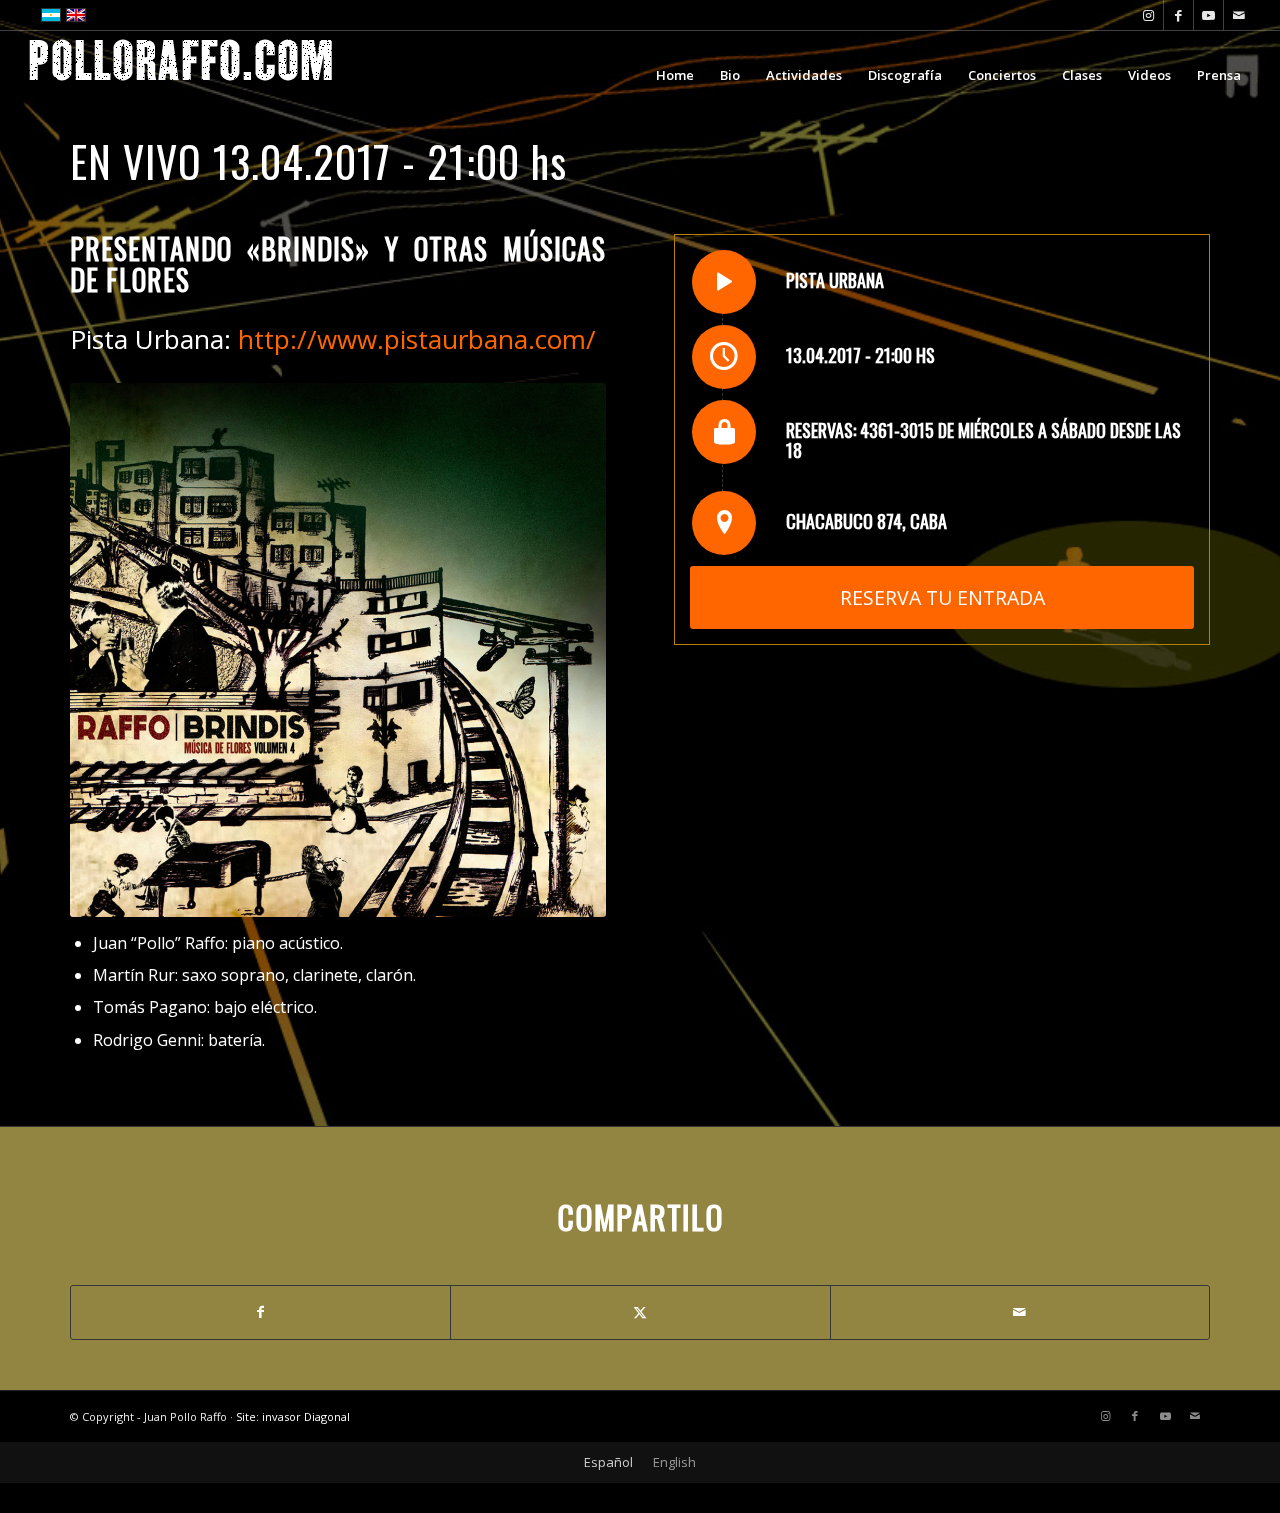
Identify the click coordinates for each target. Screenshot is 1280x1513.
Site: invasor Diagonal (293, 1416)
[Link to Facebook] (1178, 15)
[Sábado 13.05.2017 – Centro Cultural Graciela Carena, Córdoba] (1264, 757)
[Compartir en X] (640, 1312)
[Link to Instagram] (1148, 15)
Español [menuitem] (608, 1462)
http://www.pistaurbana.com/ (417, 339)
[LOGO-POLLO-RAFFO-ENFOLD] (181, 75)
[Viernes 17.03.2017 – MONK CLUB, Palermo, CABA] (15, 757)
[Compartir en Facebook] (260, 1312)
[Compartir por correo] (1020, 1312)
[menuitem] (675, 75)
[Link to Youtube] (1208, 15)
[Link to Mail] (1239, 15)
